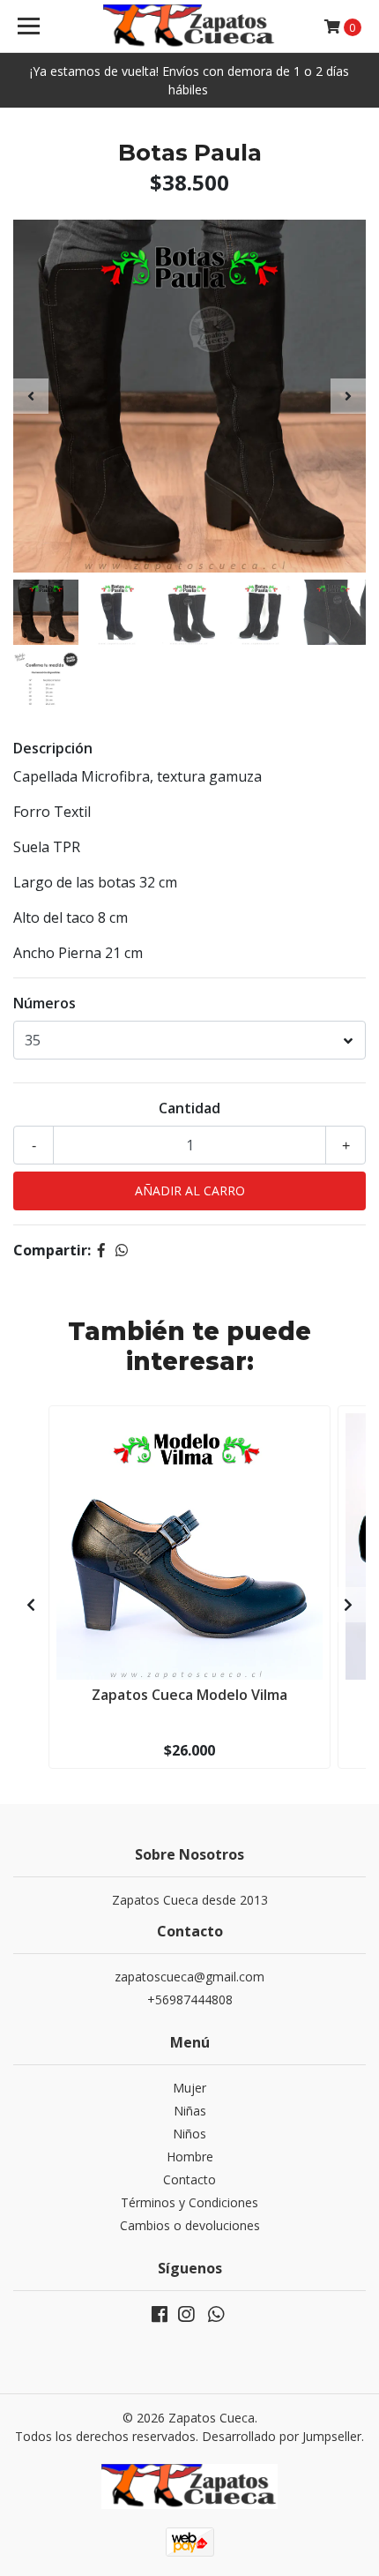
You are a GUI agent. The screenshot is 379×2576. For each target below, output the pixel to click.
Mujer (189, 2088)
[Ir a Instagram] (186, 2318)
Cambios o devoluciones (190, 2225)
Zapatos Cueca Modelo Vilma (189, 1695)
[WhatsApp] (216, 2318)
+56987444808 (190, 1999)
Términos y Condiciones (189, 2202)
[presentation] (31, 396)
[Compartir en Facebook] (101, 1250)
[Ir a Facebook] (160, 2318)
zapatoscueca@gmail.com (189, 1977)
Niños (189, 2134)
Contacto (189, 2179)
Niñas (190, 2111)
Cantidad (189, 1108)
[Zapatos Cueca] (190, 26)
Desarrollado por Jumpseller (282, 2436)
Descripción (53, 748)
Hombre (190, 2157)
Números (45, 1003)
